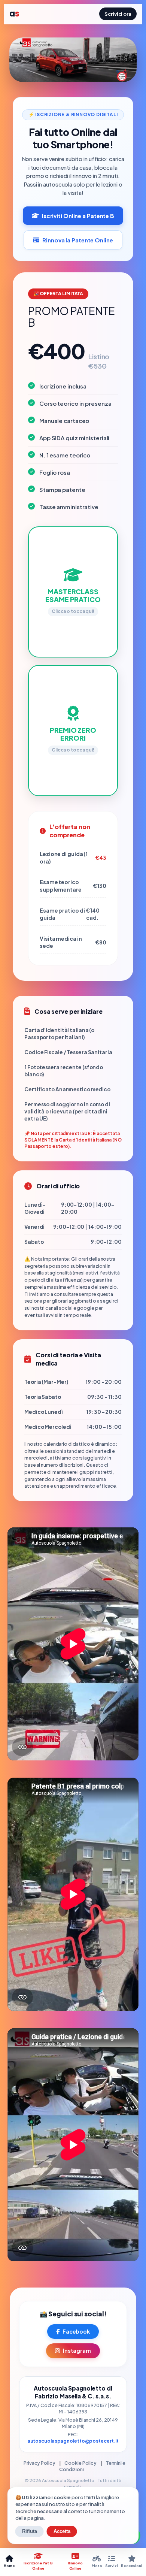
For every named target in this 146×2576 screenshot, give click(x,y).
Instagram (77, 2350)
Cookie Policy (80, 2463)
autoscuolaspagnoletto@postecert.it (73, 2441)
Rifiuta (30, 2531)
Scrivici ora (118, 14)
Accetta (62, 2531)
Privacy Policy (39, 2463)
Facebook (76, 2331)
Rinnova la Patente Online (78, 240)
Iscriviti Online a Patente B (78, 216)
